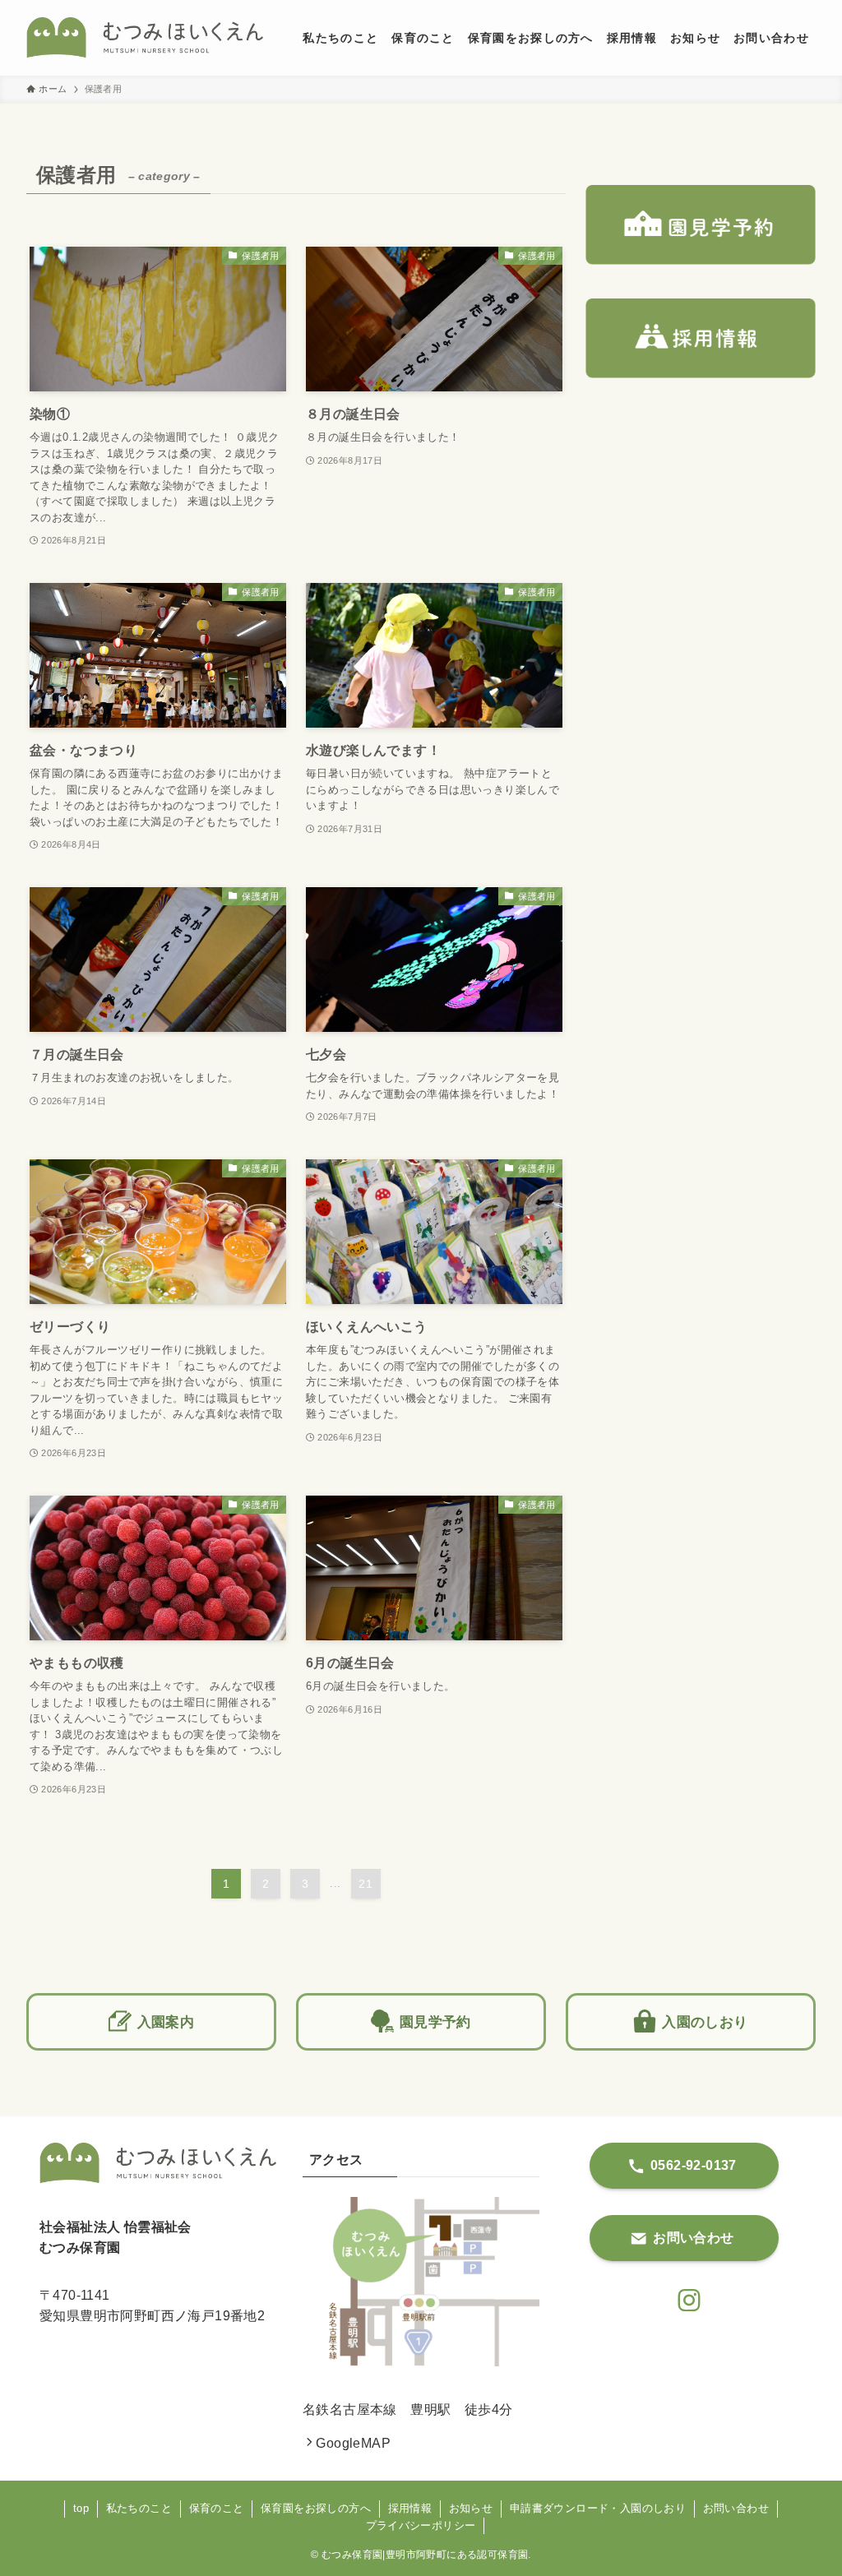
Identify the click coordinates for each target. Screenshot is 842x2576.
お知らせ (471, 2508)
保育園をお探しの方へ (316, 2508)
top (81, 2508)
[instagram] (684, 2296)
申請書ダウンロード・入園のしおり (598, 2508)
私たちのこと (139, 2508)
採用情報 (410, 2508)
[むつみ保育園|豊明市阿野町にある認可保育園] (145, 38)
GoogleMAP (353, 2443)
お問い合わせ (736, 2508)
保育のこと (217, 2508)
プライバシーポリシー (421, 2525)
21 (365, 1884)
